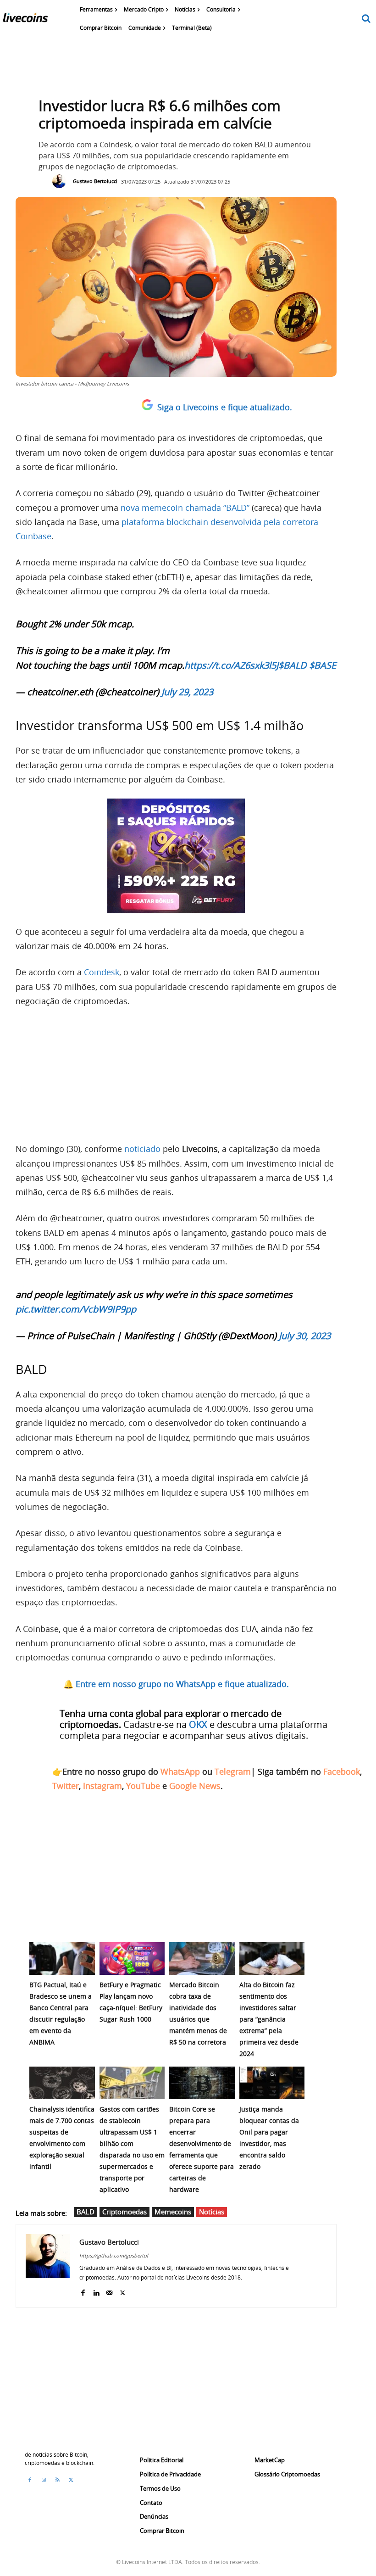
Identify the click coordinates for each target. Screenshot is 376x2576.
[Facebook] (83, 2291)
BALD (86, 2212)
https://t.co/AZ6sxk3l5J (231, 665)
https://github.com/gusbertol (114, 2255)
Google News (195, 1786)
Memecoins (173, 2212)
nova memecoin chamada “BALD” (185, 508)
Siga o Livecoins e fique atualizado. (225, 407)
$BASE (323, 665)
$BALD (293, 665)
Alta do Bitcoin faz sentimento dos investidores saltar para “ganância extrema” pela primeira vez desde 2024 (269, 2019)
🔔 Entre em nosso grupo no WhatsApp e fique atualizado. (176, 1684)
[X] (123, 2291)
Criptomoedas (124, 2212)
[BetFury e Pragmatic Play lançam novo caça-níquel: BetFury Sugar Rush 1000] (132, 1959)
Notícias (212, 2212)
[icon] (366, 19)
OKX (198, 1724)
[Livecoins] (25, 20)
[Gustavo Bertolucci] (61, 181)
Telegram (233, 1771)
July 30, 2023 (305, 1336)
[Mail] (109, 2291)
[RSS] (57, 2480)
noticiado (142, 1149)
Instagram (102, 1786)
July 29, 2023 (187, 692)
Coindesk (102, 972)
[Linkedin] (96, 2291)
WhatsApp (180, 1771)
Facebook (342, 1771)
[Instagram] (44, 2480)
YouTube (143, 1786)
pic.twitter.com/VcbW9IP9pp (76, 1309)
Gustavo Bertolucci (95, 181)
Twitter (66, 1786)
